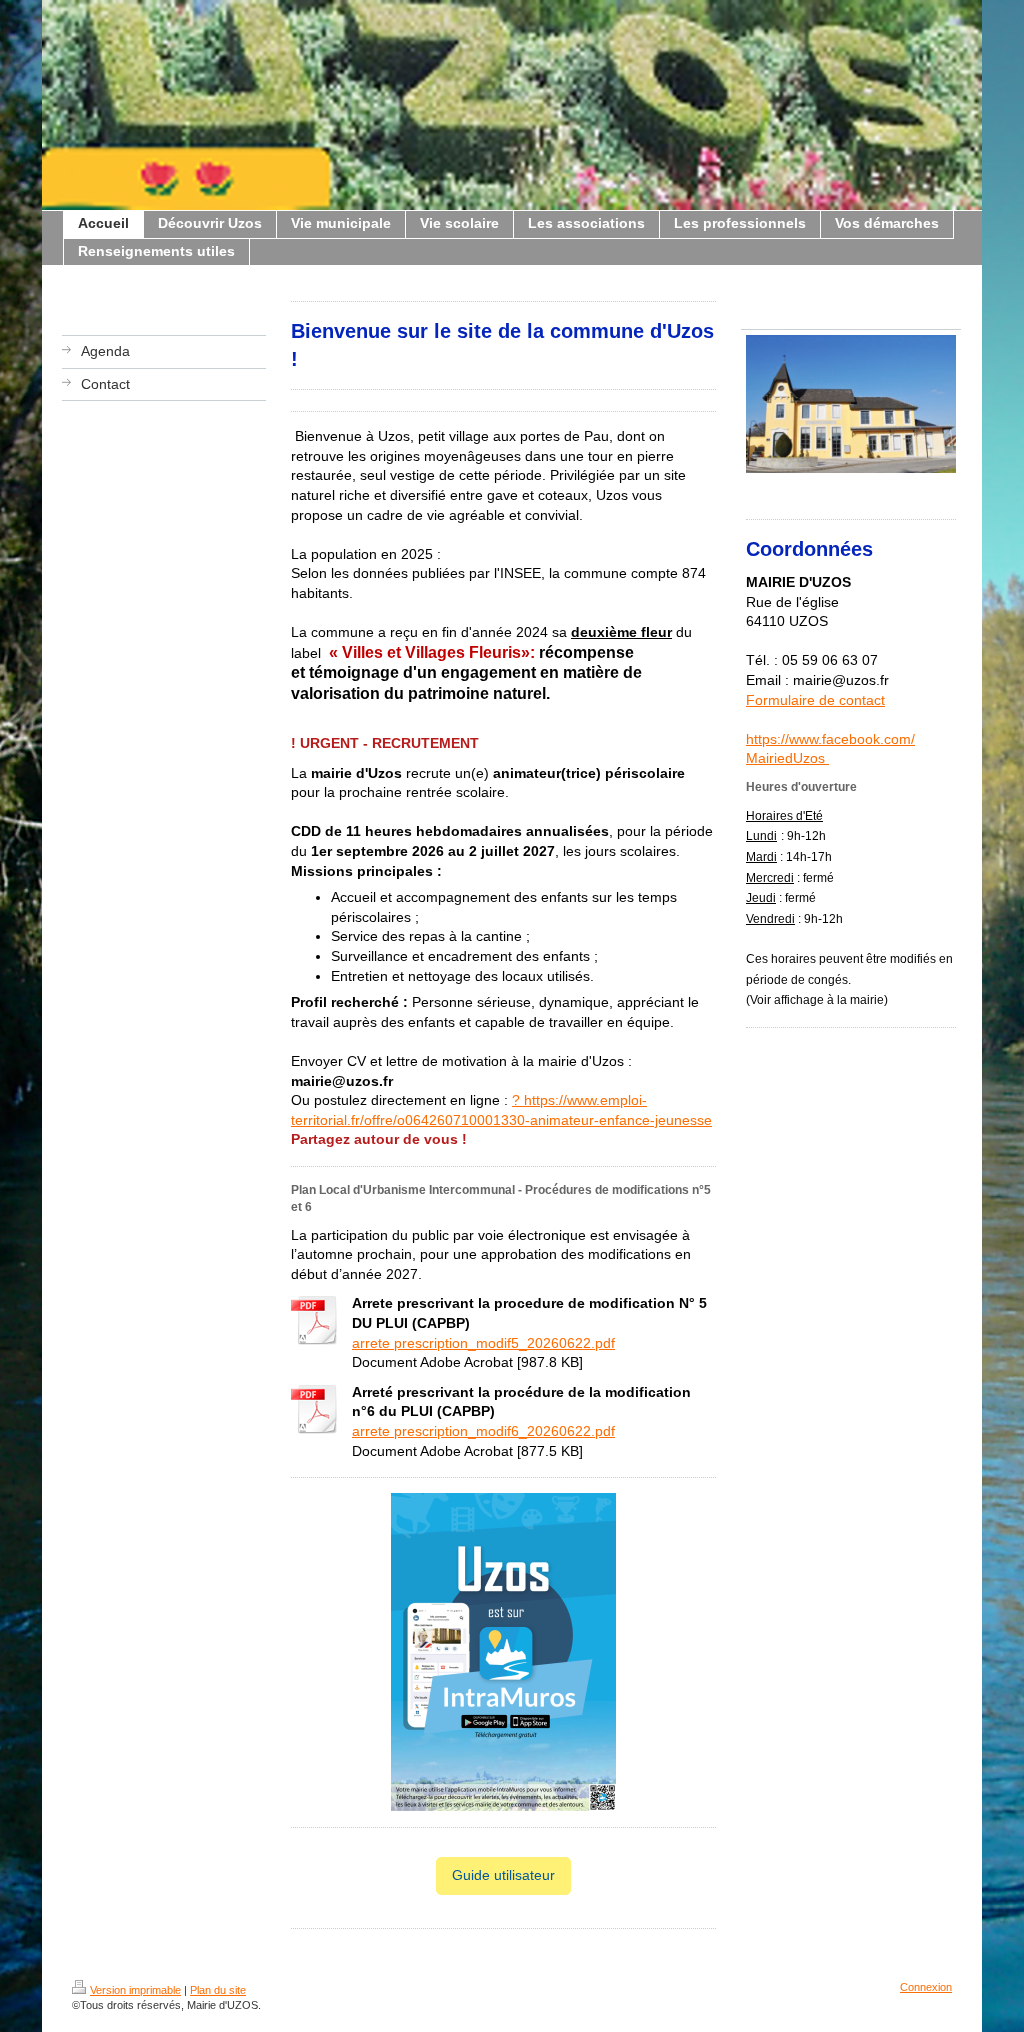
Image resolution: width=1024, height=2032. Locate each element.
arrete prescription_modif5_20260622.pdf (483, 1343)
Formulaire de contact (815, 700)
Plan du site (218, 1990)
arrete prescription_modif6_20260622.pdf (483, 1431)
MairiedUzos (787, 758)
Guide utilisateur (503, 1875)
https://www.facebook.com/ (830, 739)
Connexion (926, 1987)
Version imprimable (135, 1990)
